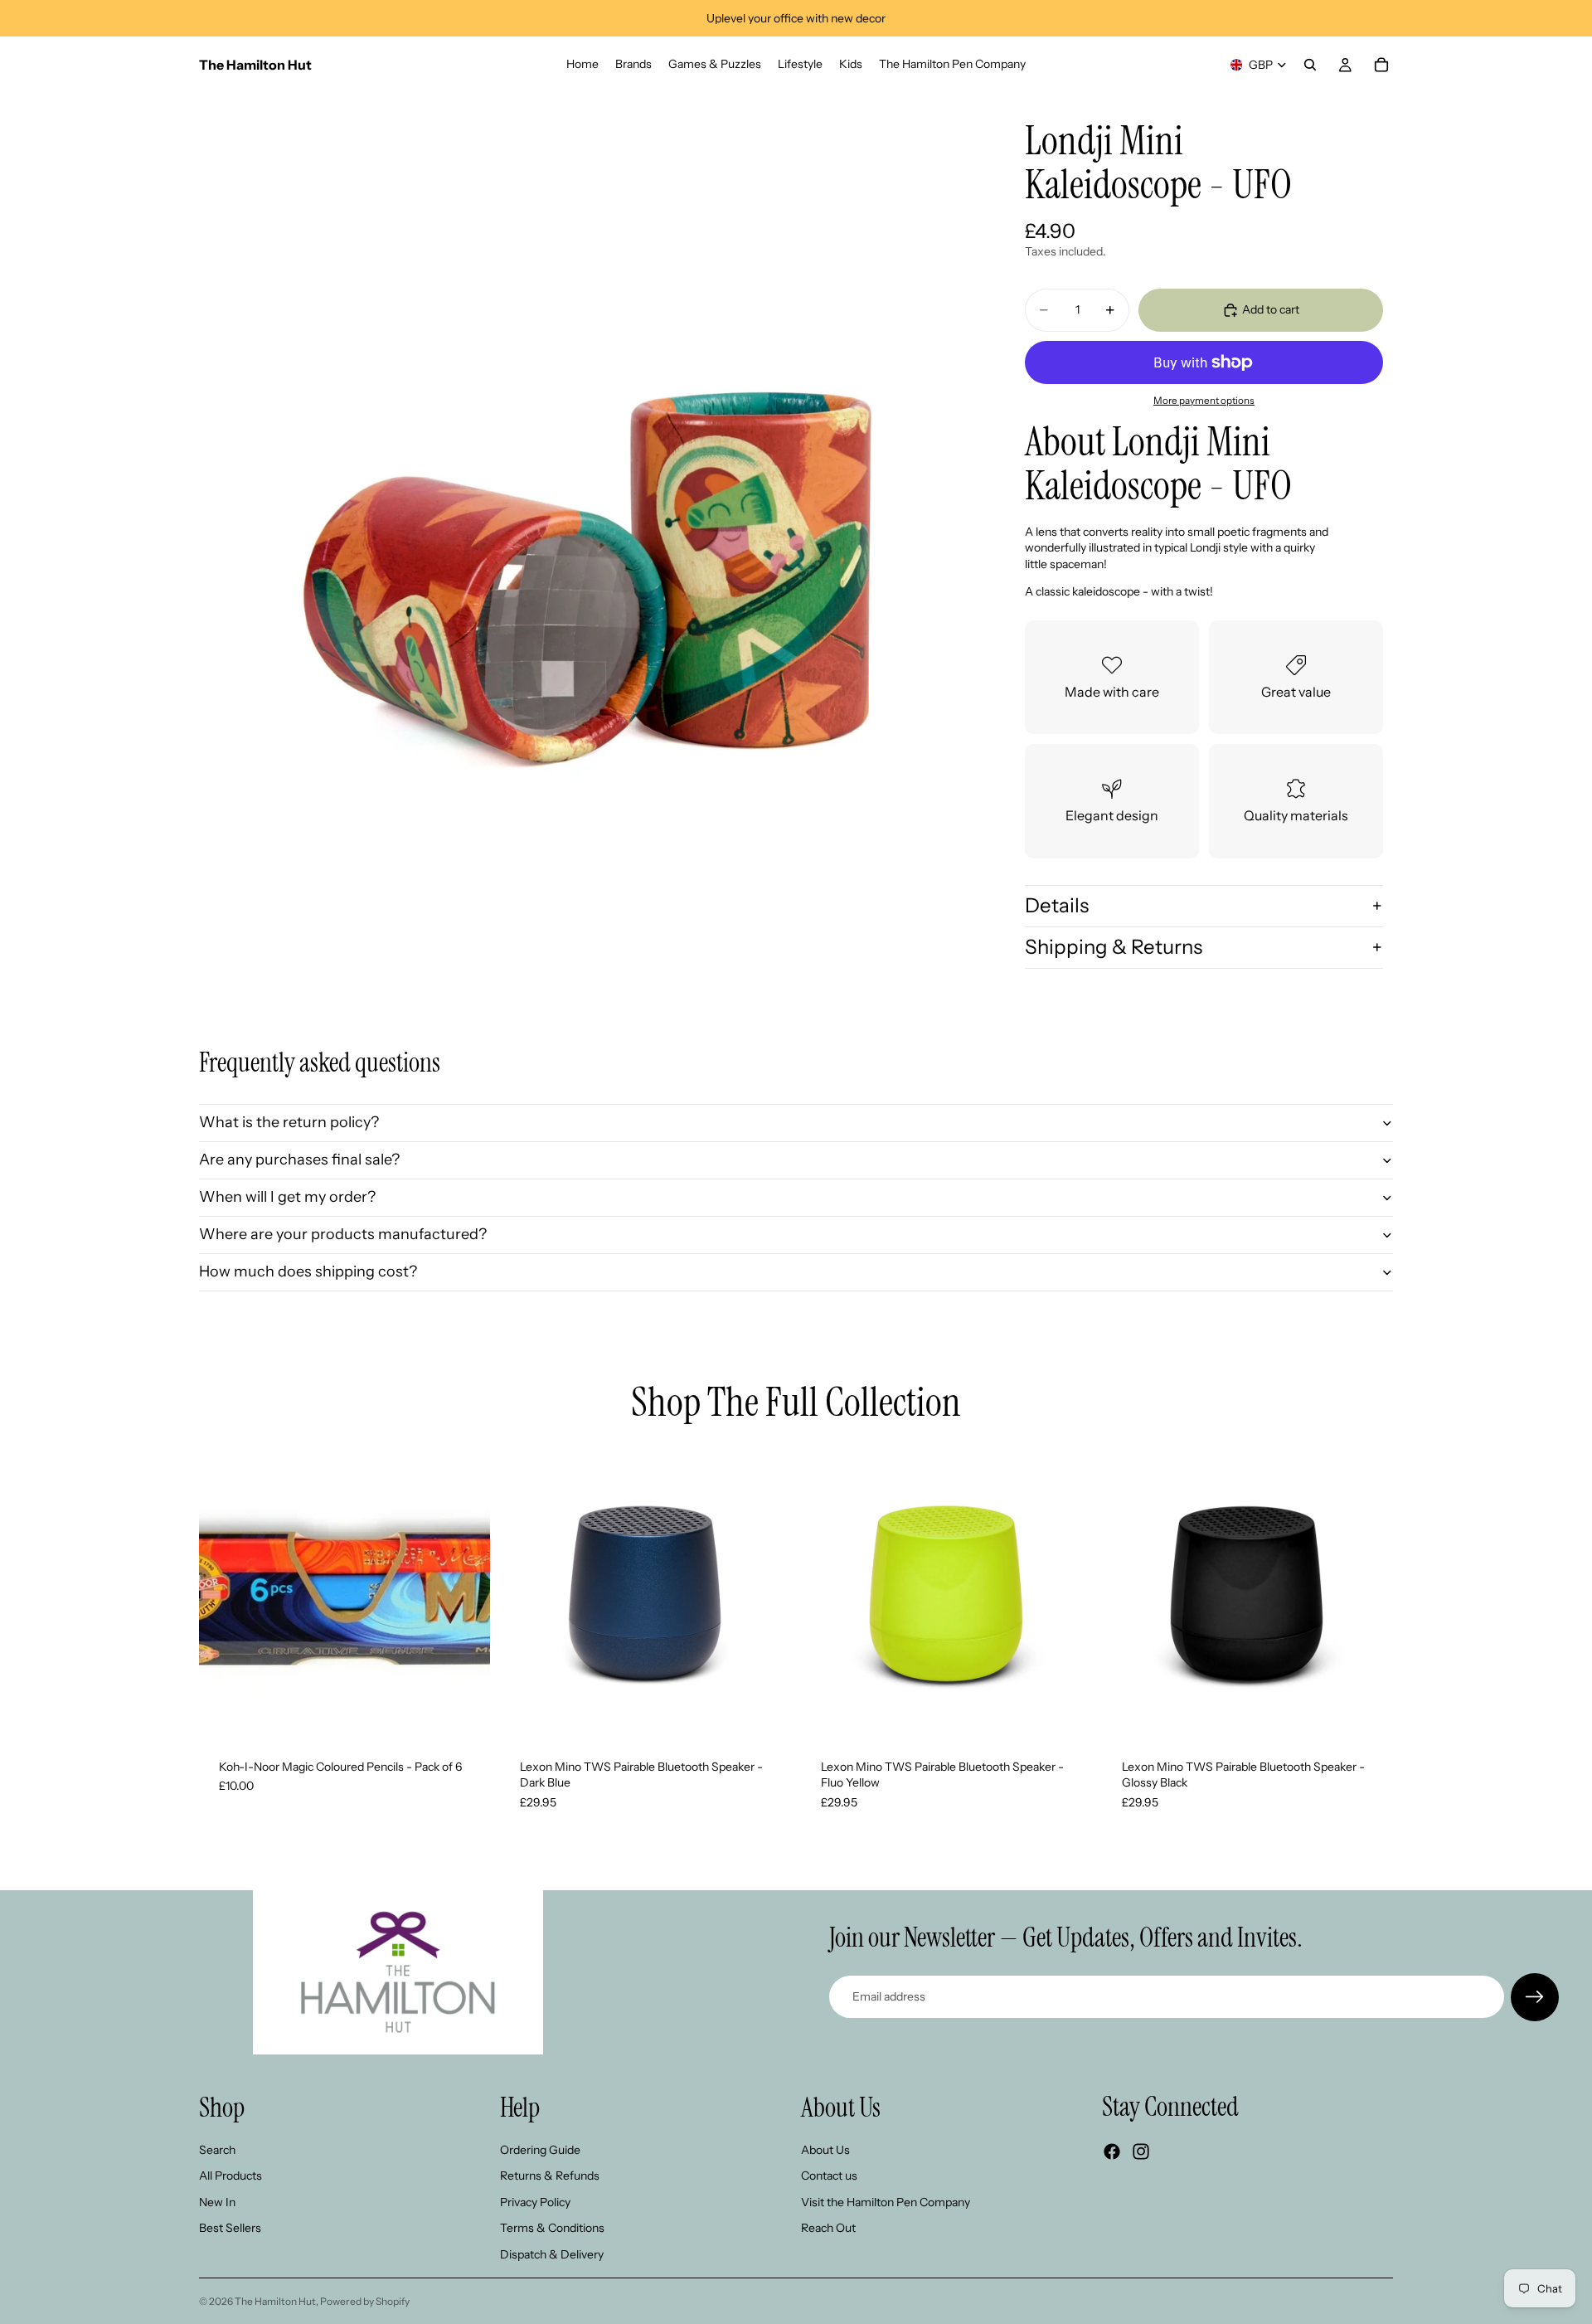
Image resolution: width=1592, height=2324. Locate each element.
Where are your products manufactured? (343, 1234)
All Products (231, 2176)
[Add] (464, 1714)
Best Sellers (230, 2228)
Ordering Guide (540, 2149)
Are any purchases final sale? (299, 1160)
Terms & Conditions (552, 2228)
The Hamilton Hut (275, 2301)
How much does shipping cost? (308, 1271)
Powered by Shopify (365, 2301)
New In (217, 2201)
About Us (825, 2149)
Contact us (829, 2176)
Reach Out (828, 2228)
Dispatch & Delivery (552, 2254)
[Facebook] (1112, 2151)
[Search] (1310, 65)
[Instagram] (1141, 2151)
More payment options (1204, 401)
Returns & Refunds (550, 2176)
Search (217, 2149)
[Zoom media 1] (587, 481)
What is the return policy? (289, 1122)
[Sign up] (1535, 1997)
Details (1057, 905)
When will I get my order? (287, 1197)
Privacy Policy (535, 2201)
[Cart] (1381, 65)
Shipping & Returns (1114, 947)
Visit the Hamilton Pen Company (886, 2201)
